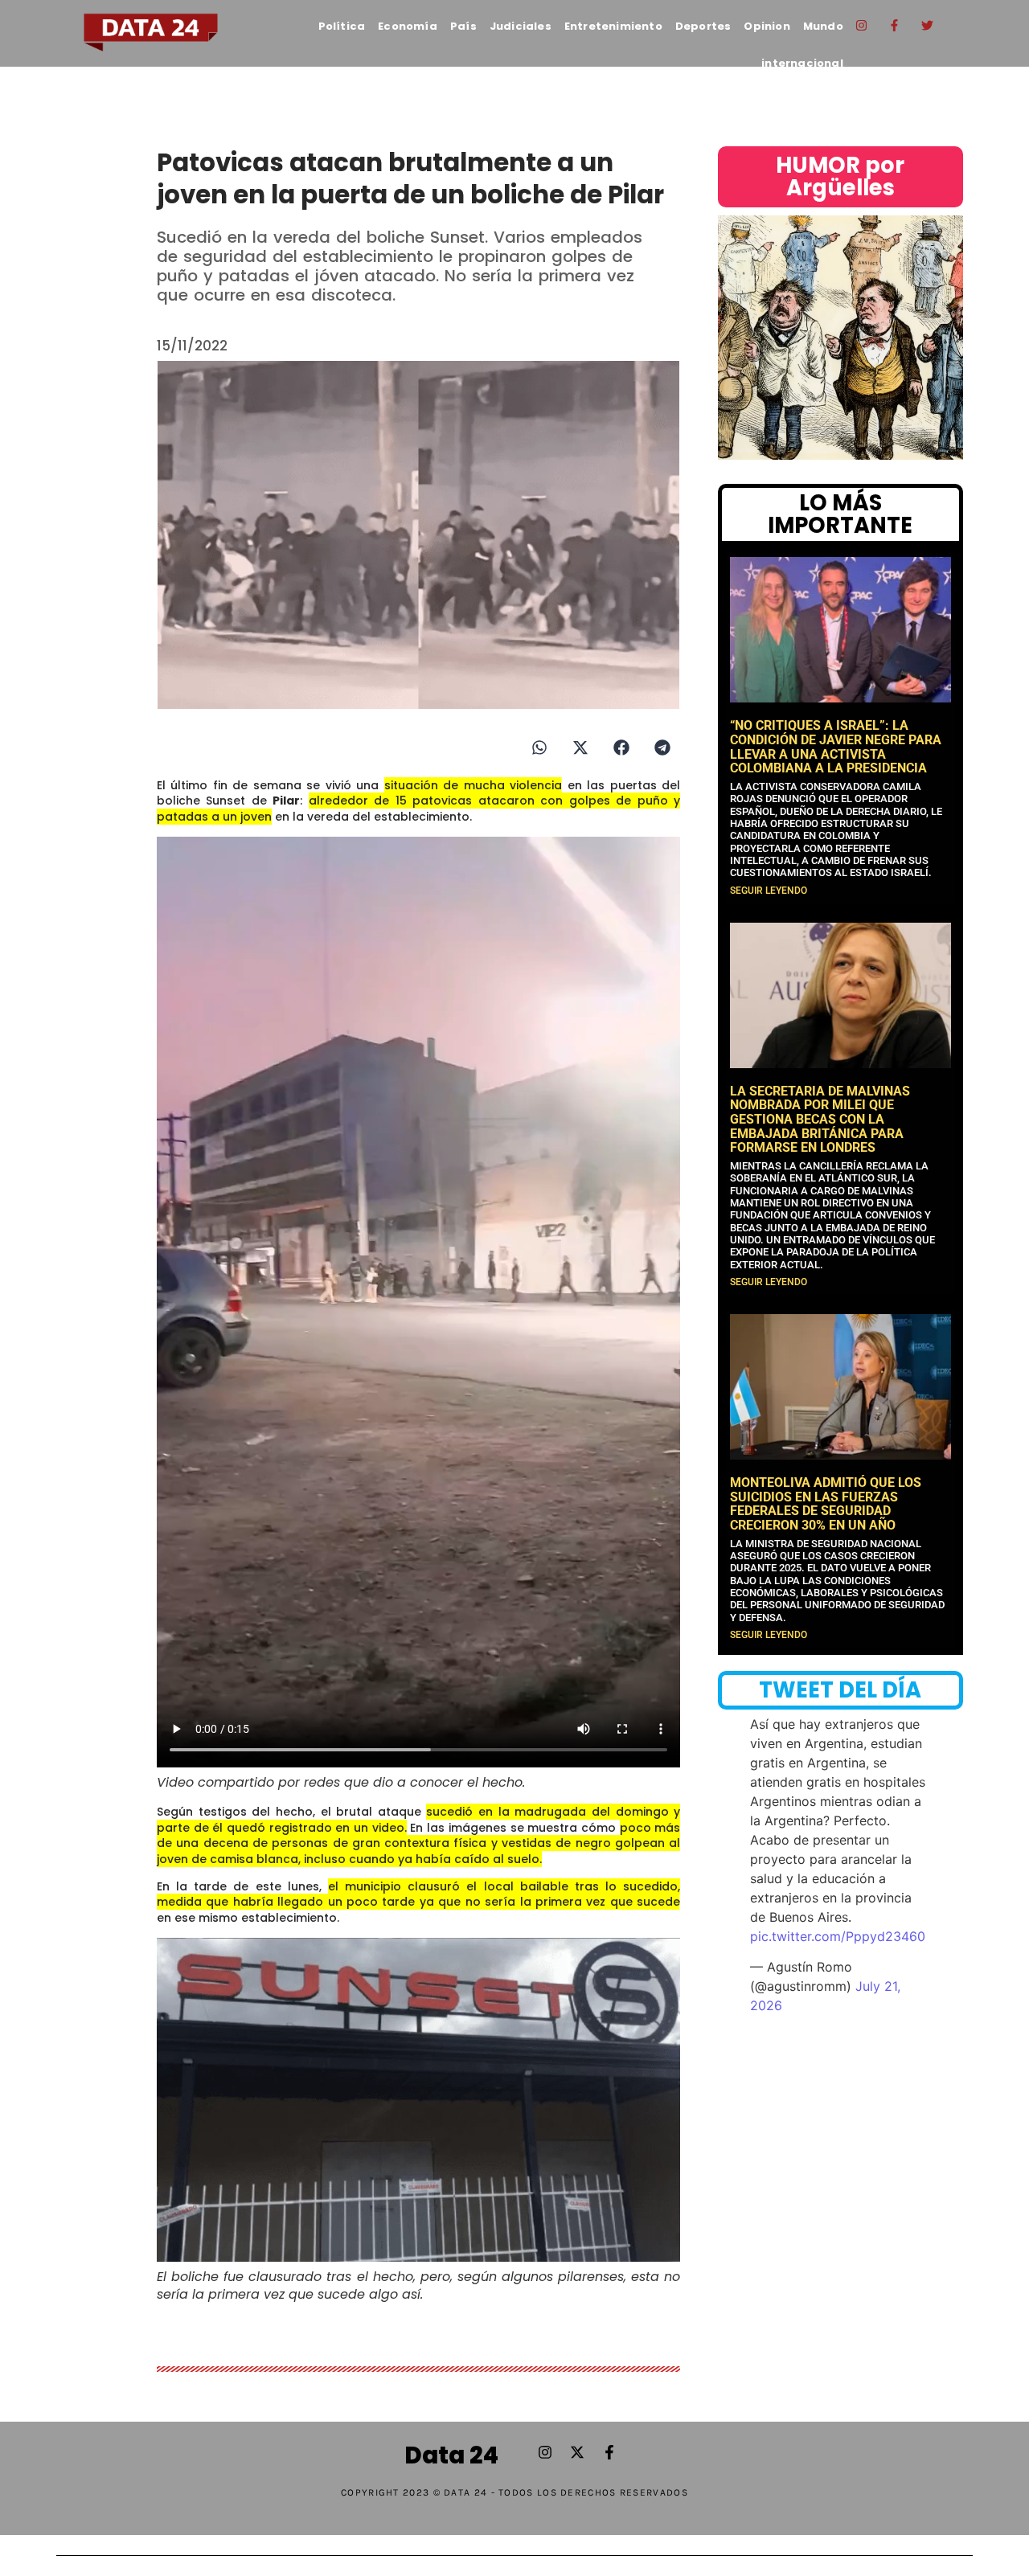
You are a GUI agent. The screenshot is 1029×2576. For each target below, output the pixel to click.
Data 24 (451, 2455)
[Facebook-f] (895, 25)
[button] (539, 748)
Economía (408, 26)
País (463, 26)
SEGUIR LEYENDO (769, 891)
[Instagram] (862, 25)
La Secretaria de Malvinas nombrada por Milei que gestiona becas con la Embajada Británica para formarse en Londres (820, 1119)
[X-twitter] (577, 2452)
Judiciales (521, 26)
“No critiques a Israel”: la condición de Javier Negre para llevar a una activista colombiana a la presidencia (836, 747)
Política (342, 26)
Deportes (703, 26)
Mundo (823, 26)
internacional (802, 63)
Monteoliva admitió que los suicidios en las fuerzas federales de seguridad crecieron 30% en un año (826, 1504)
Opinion (767, 26)
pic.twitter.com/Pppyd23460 (838, 1936)
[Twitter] (928, 25)
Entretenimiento (613, 26)
